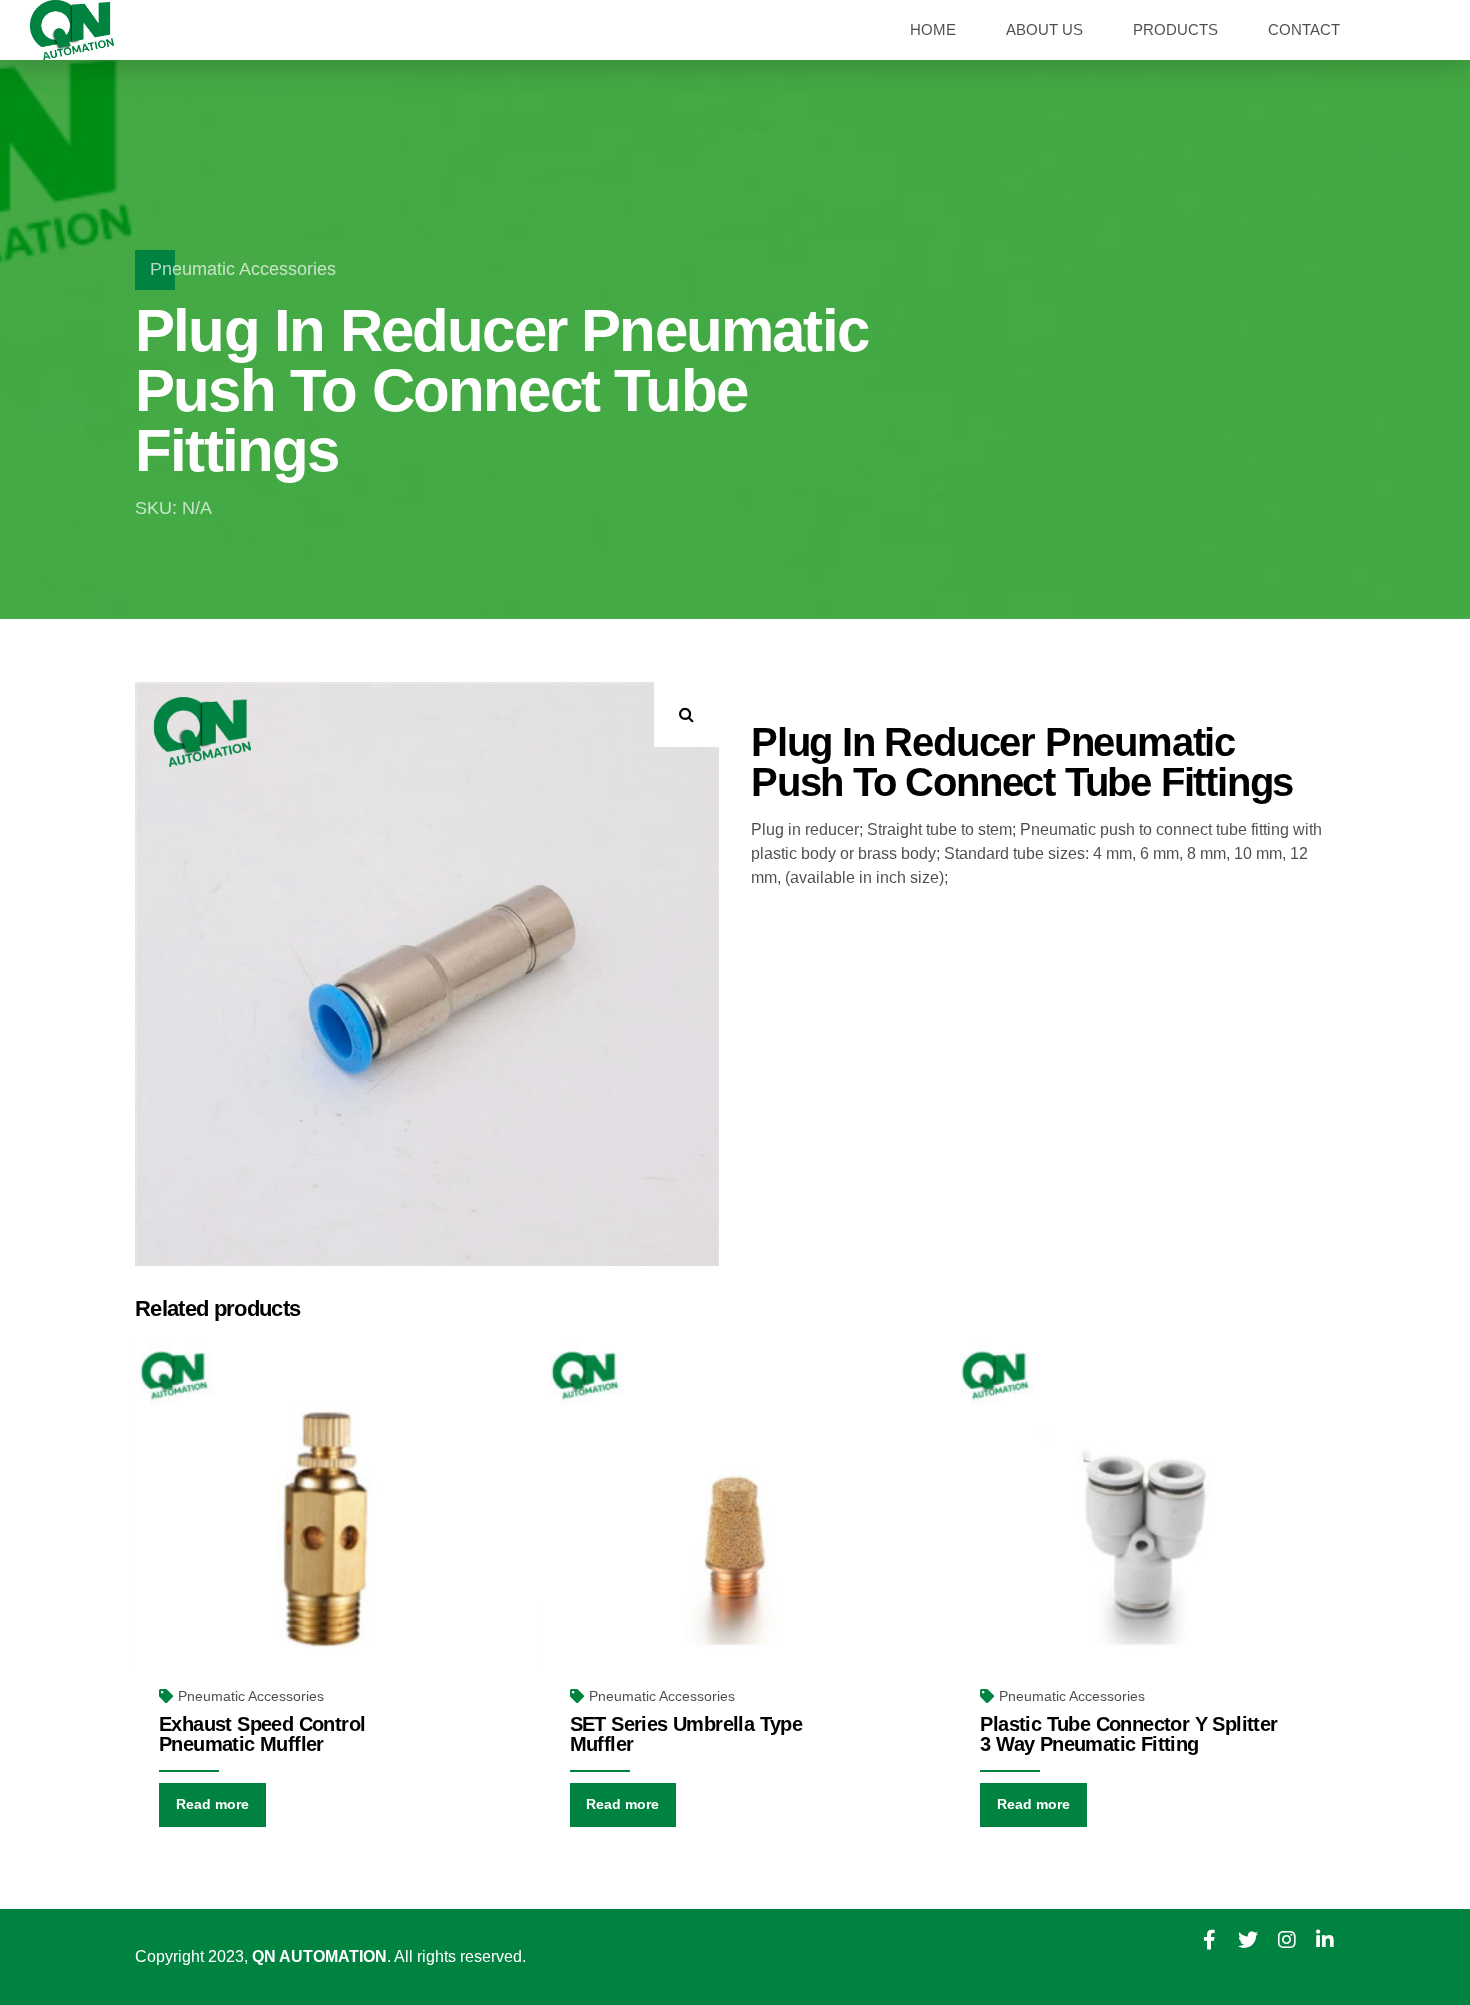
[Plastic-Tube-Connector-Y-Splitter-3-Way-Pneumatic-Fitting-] (1145, 1537)
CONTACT (1304, 29)
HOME (933, 29)
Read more (212, 1804)
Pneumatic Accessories (243, 269)
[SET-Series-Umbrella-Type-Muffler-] (735, 1537)
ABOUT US (1044, 29)
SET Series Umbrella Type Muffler (686, 1734)
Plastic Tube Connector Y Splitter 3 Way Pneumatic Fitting (1128, 1734)
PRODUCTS (1175, 29)
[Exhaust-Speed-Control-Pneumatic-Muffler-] (324, 1537)
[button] (686, 714)
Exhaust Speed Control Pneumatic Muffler (262, 1734)
